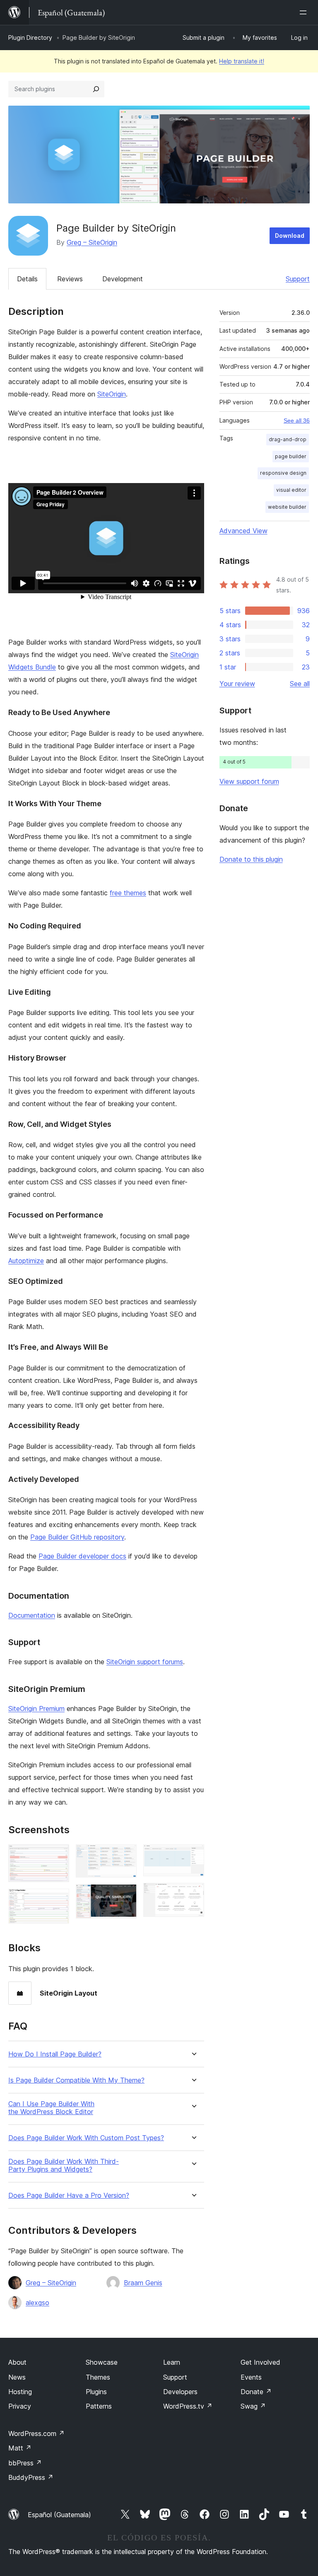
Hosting (20, 2392)
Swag (253, 2406)
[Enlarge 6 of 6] (193, 1894)
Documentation (32, 1615)
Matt (20, 2448)
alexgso (37, 2303)
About (17, 2362)
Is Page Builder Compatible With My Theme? (76, 2080)
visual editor (291, 490)
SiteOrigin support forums (145, 1662)
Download (290, 236)
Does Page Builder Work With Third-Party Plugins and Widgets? (64, 2165)
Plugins (96, 2392)
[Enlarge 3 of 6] (125, 1856)
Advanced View (243, 531)
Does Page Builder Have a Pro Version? (69, 2195)
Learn (172, 2362)
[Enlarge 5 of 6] (193, 1856)
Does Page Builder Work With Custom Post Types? (86, 2138)
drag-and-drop (288, 439)
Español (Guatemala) (59, 2515)
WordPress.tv (188, 2406)
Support (298, 279)
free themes (128, 893)
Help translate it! (242, 61)
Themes (98, 2377)
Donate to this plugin (251, 859)
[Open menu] (305, 12)
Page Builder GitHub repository (77, 1537)
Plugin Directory (30, 37)
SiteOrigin (112, 394)
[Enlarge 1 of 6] (58, 1856)
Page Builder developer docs (82, 1556)
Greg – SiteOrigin (92, 242)
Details (27, 279)
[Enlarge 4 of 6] (125, 1895)
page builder (291, 456)
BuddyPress (31, 2477)
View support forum (249, 781)
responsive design (283, 473)
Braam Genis (143, 2283)
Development (123, 279)
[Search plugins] (96, 89)
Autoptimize (26, 1261)
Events (251, 2377)
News (17, 2377)
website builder (287, 507)
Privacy (20, 2406)
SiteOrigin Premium (36, 1708)
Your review (237, 684)
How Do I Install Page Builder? (55, 2054)
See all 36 (297, 420)
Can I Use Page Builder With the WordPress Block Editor (51, 2108)
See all (300, 684)
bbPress (25, 2463)
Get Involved (260, 2362)
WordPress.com (36, 2433)
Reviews (70, 279)
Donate (256, 2392)
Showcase (102, 2362)
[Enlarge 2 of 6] (58, 1900)
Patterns (99, 2406)
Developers (180, 2392)
